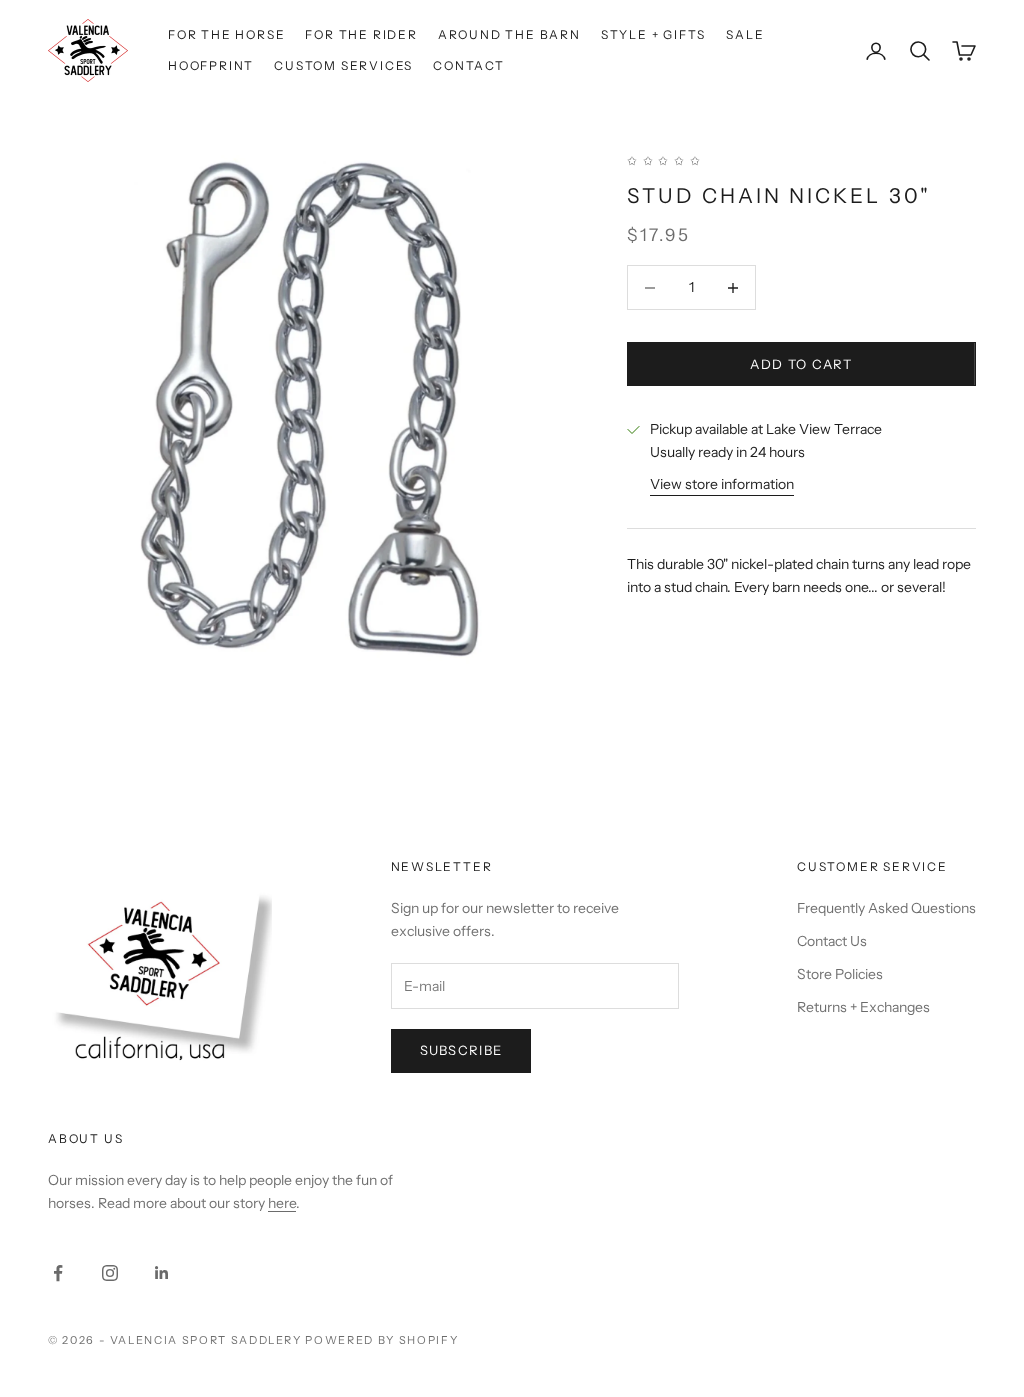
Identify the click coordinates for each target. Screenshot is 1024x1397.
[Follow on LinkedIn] (162, 1273)
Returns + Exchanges (863, 1007)
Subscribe (461, 1050)
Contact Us (832, 941)
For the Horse (226, 34)
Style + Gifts (653, 34)
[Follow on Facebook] (58, 1273)
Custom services (343, 65)
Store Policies (840, 974)
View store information (722, 484)
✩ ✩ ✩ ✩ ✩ (664, 160)
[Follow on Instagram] (110, 1273)
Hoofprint (211, 65)
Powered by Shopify (381, 1340)
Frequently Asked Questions (886, 908)
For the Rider (361, 34)
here (282, 1203)
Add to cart (801, 364)
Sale (745, 34)
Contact (469, 65)
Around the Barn (509, 34)
